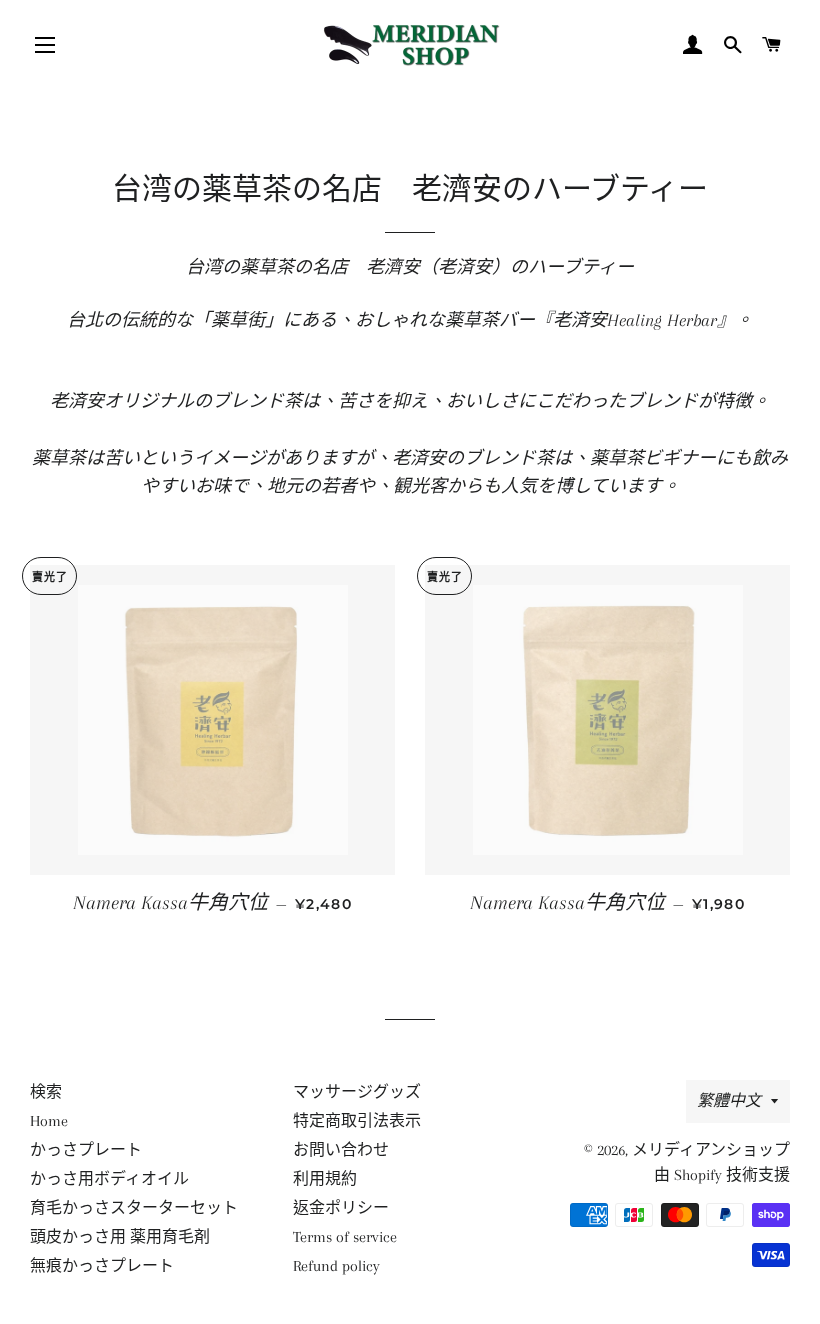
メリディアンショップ (711, 1150)
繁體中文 (729, 1101)
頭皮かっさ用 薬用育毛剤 (120, 1237)
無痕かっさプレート (102, 1266)
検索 (46, 1092)
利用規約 (325, 1179)
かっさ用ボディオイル (109, 1179)
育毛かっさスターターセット (134, 1208)
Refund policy (336, 1266)
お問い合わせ (341, 1150)
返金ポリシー (341, 1208)
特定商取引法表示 (357, 1121)
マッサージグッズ (357, 1092)
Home (49, 1121)
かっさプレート (86, 1150)
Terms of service (345, 1237)
